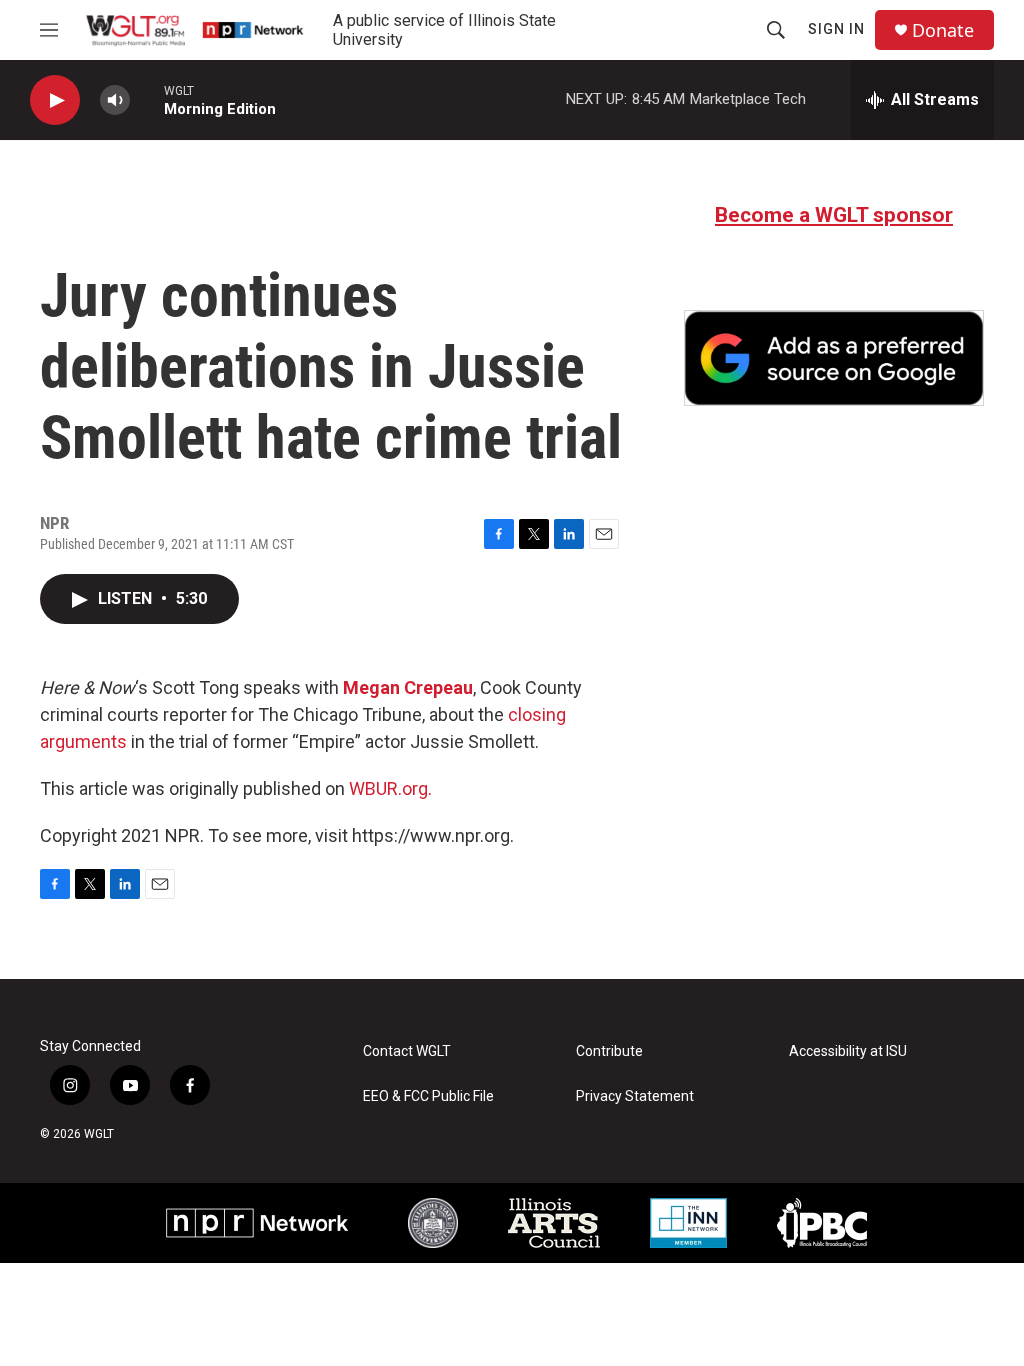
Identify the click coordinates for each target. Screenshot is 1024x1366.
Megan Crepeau (408, 687)
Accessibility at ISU (848, 1051)
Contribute (609, 1051)
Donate (943, 30)
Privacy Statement (635, 1096)
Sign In (836, 29)
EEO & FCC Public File (428, 1096)
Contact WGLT (407, 1051)
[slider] (147, 99)
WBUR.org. (390, 788)
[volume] (115, 100)
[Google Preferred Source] (834, 358)
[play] (55, 100)
